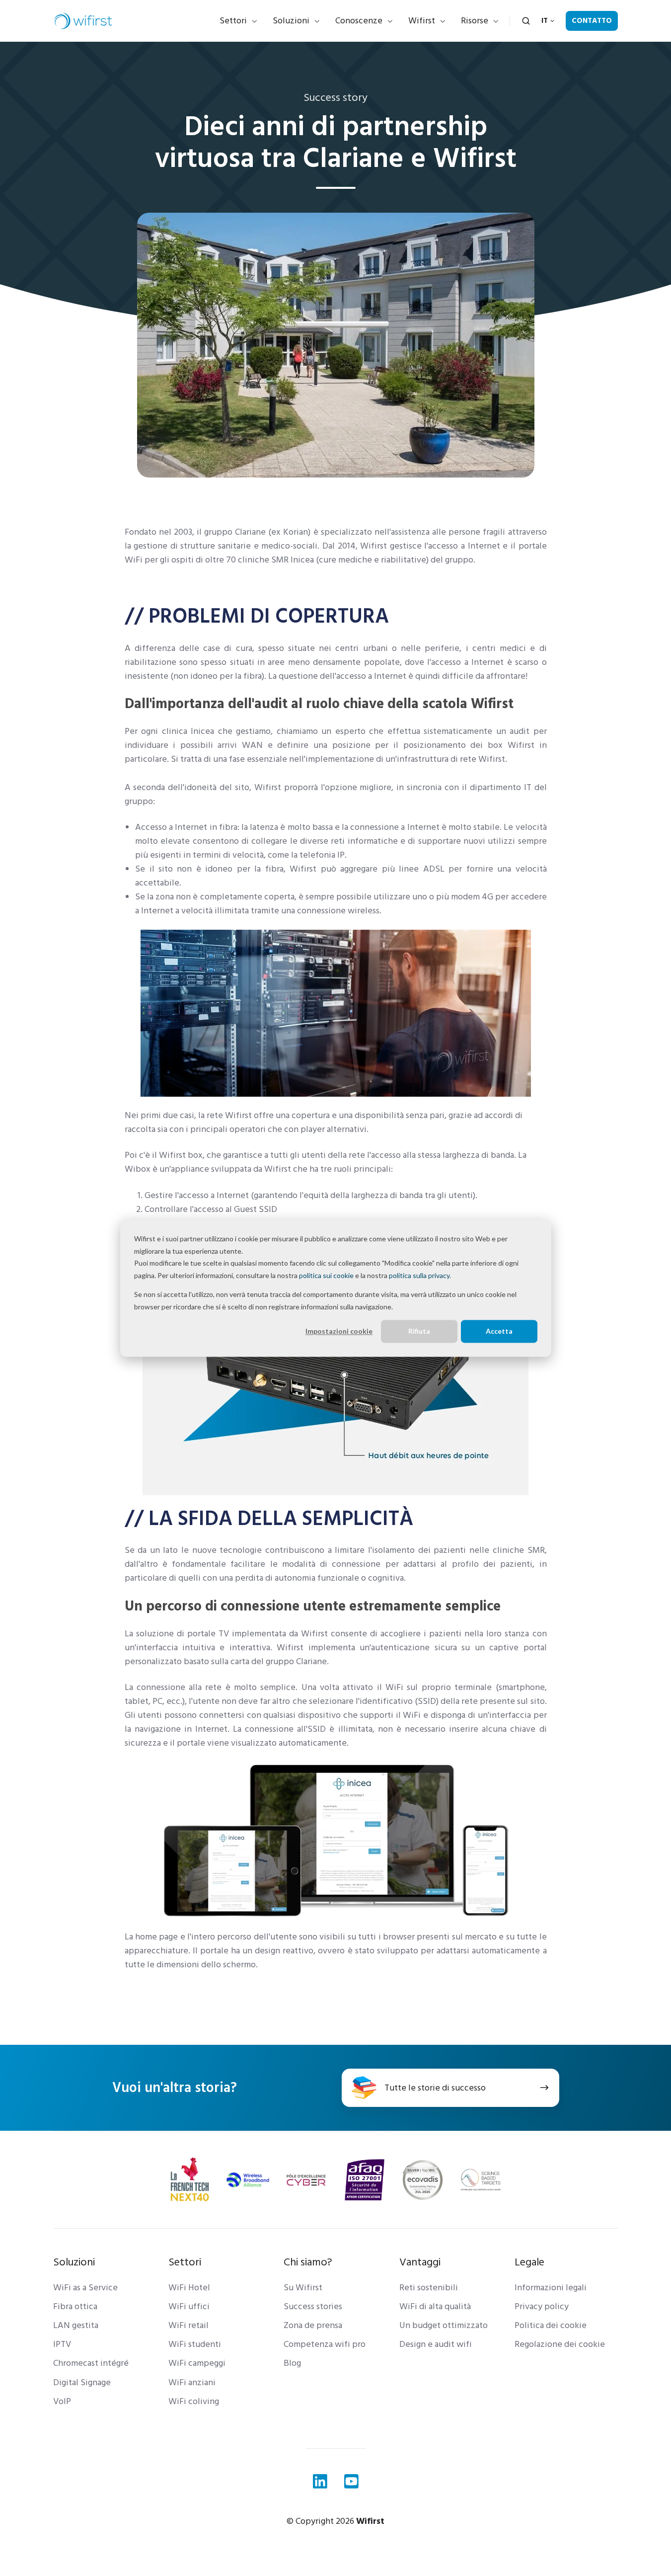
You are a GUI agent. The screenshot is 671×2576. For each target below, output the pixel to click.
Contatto (592, 21)
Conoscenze (359, 21)
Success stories (313, 2306)
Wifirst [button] (422, 21)
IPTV (62, 2344)
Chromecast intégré (91, 2363)
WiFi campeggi (197, 2363)
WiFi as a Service (85, 2288)
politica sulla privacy (419, 1275)
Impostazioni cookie (339, 1331)
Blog (292, 2363)
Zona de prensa (313, 2325)
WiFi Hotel (189, 2288)
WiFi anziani (192, 2382)
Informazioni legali (551, 2288)
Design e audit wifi (436, 2344)
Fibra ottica (75, 2306)
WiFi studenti (195, 2344)
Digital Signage (82, 2382)
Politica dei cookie (551, 2325)
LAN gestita (76, 2325)
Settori (233, 21)
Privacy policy (542, 2306)
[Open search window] (526, 21)
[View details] (320, 2481)
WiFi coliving (194, 2401)
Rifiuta (419, 1331)
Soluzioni (291, 21)
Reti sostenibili (429, 2288)
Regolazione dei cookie (560, 2344)
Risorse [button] (475, 21)
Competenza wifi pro (325, 2344)
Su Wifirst (303, 2288)
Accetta (499, 1331)
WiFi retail (188, 2325)
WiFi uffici (189, 2306)
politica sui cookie (326, 1275)
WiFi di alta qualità (435, 2306)
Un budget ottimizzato (444, 2325)
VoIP (62, 2401)
